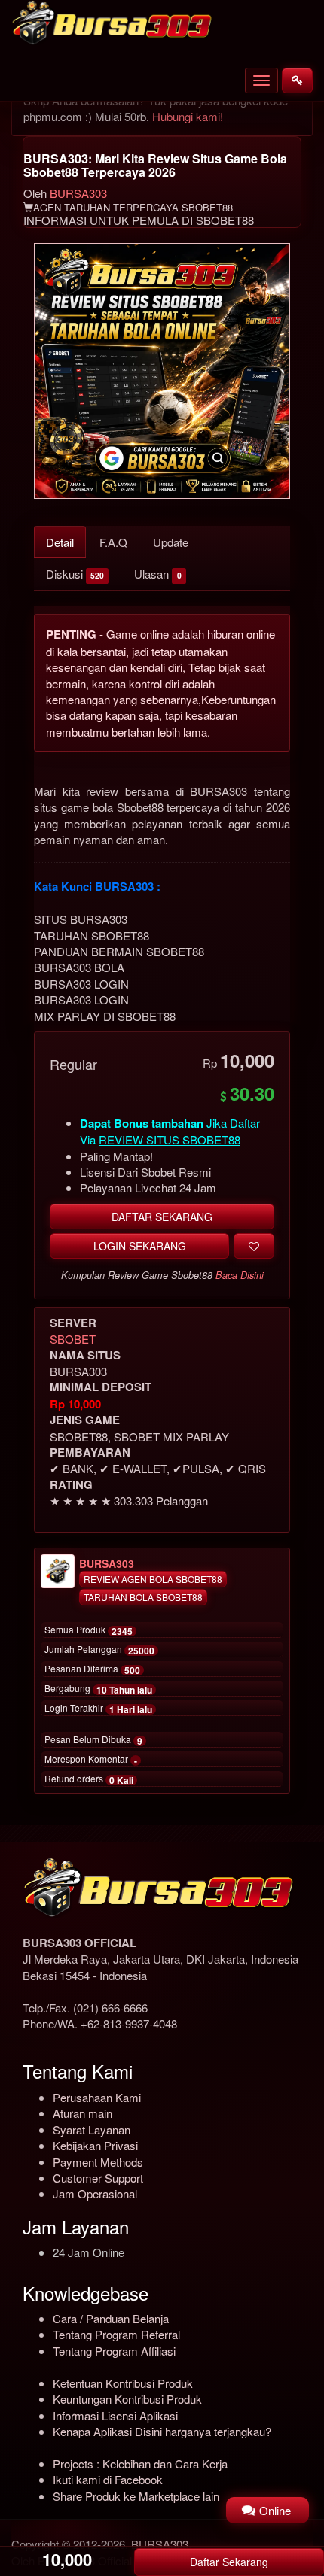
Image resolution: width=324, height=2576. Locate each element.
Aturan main (83, 2113)
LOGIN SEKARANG (140, 1246)
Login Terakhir (98, 1709)
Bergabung (98, 1689)
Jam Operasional (95, 2193)
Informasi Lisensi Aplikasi (115, 2415)
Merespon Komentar (91, 1760)
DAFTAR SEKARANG (162, 1217)
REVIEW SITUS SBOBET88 (170, 1139)
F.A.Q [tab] (113, 542)
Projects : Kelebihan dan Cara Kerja (140, 2464)
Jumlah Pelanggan (99, 1650)
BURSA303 (78, 193)
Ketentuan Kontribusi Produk (123, 2383)
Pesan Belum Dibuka (93, 1740)
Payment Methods (98, 2162)
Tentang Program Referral (116, 2334)
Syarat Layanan (92, 2129)
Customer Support (98, 2178)
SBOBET (73, 1339)
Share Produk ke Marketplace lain (136, 2496)
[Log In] (297, 80)
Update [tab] (171, 542)
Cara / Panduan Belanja (111, 2318)
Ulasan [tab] (157, 574)
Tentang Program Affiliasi (114, 2351)
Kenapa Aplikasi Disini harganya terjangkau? (162, 2431)
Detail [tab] (60, 542)
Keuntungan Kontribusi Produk (127, 2399)
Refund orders (89, 1779)
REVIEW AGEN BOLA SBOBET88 (153, 1579)
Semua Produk (89, 1630)
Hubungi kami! (188, 116)
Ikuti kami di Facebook (108, 2479)
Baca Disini (240, 1275)
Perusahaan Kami (97, 2097)
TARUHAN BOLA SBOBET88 (143, 1597)
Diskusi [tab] (75, 574)
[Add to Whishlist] (254, 1246)
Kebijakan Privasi (95, 2145)
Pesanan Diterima (92, 1669)
